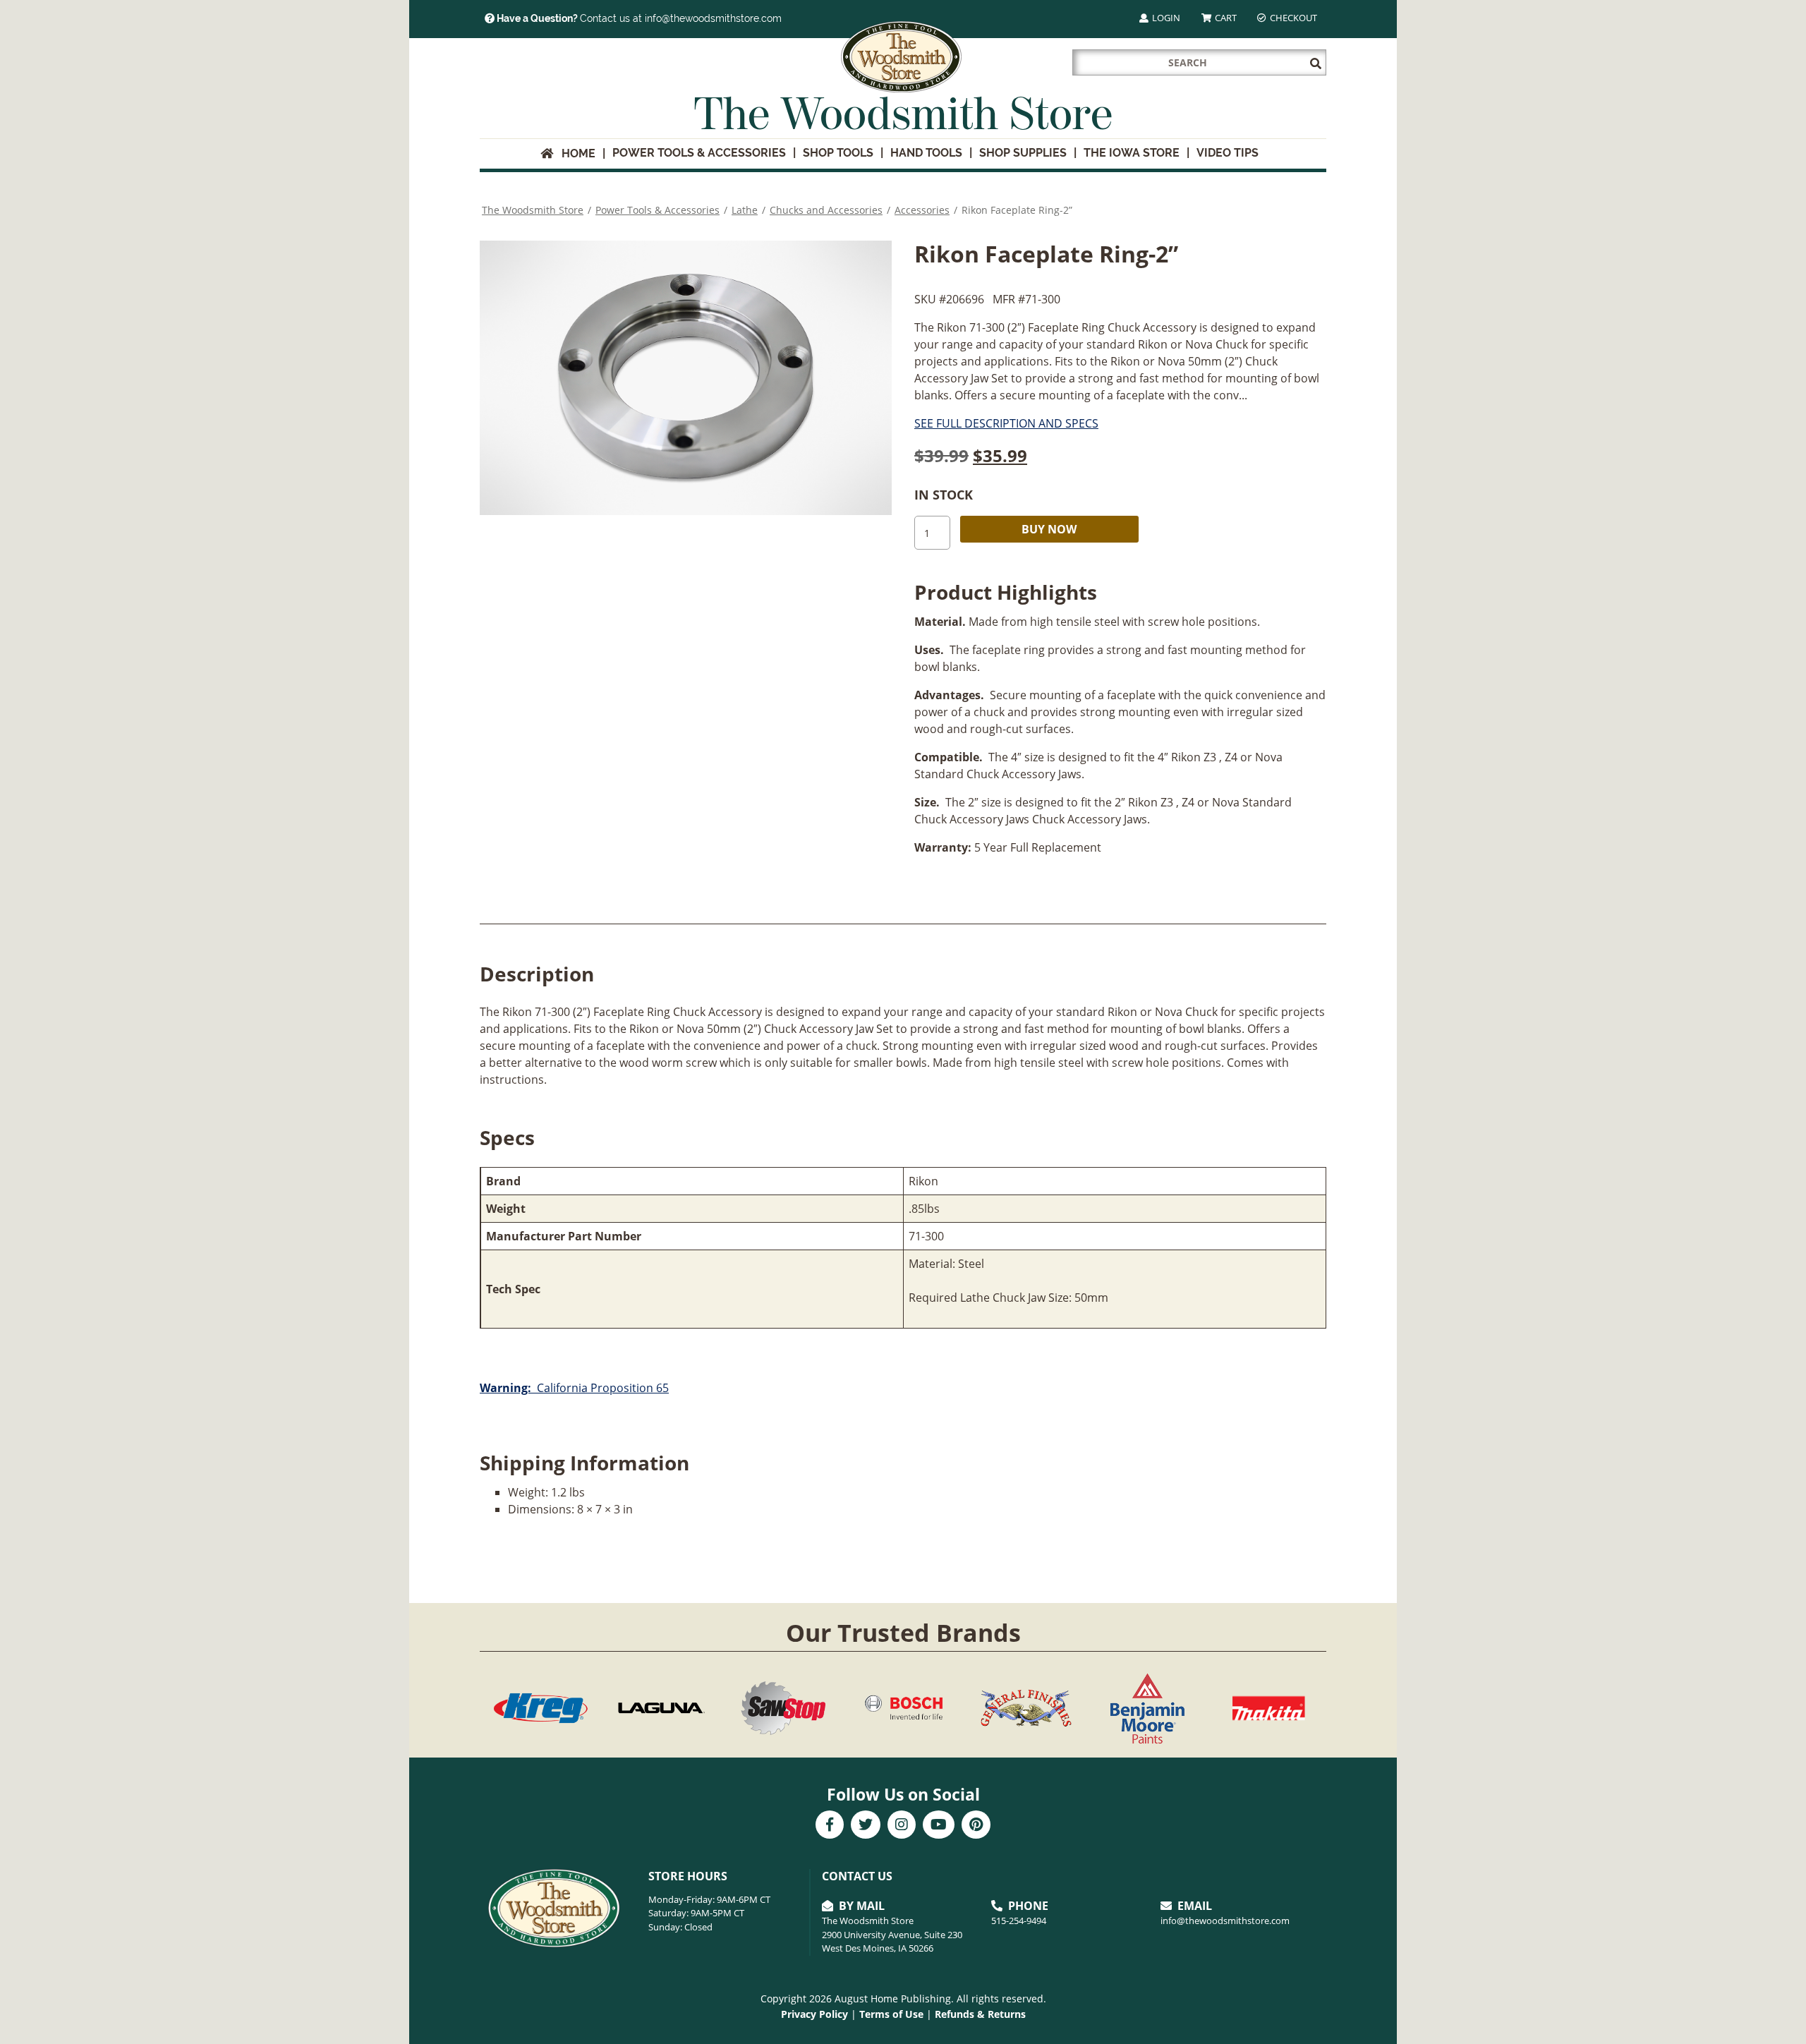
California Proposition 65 (574, 1388)
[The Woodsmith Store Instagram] (902, 1826)
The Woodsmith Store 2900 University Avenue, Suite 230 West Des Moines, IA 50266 (892, 1934)
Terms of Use (891, 2014)
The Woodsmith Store (533, 210)
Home (574, 153)
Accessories (922, 210)
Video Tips (1228, 153)
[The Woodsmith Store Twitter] (866, 1826)
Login (1165, 18)
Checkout (1292, 18)
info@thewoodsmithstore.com (1225, 1921)
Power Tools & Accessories (699, 153)
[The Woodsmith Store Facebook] (830, 1826)
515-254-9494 (1019, 1921)
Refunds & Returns (980, 2014)
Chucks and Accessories (826, 210)
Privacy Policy (814, 2014)
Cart (1225, 18)
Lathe (745, 210)
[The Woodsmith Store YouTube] (939, 1826)
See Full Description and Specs (1006, 423)
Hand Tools (926, 153)
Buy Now (1049, 529)
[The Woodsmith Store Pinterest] (976, 1826)
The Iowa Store (1132, 153)
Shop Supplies (1023, 153)
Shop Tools (838, 153)
